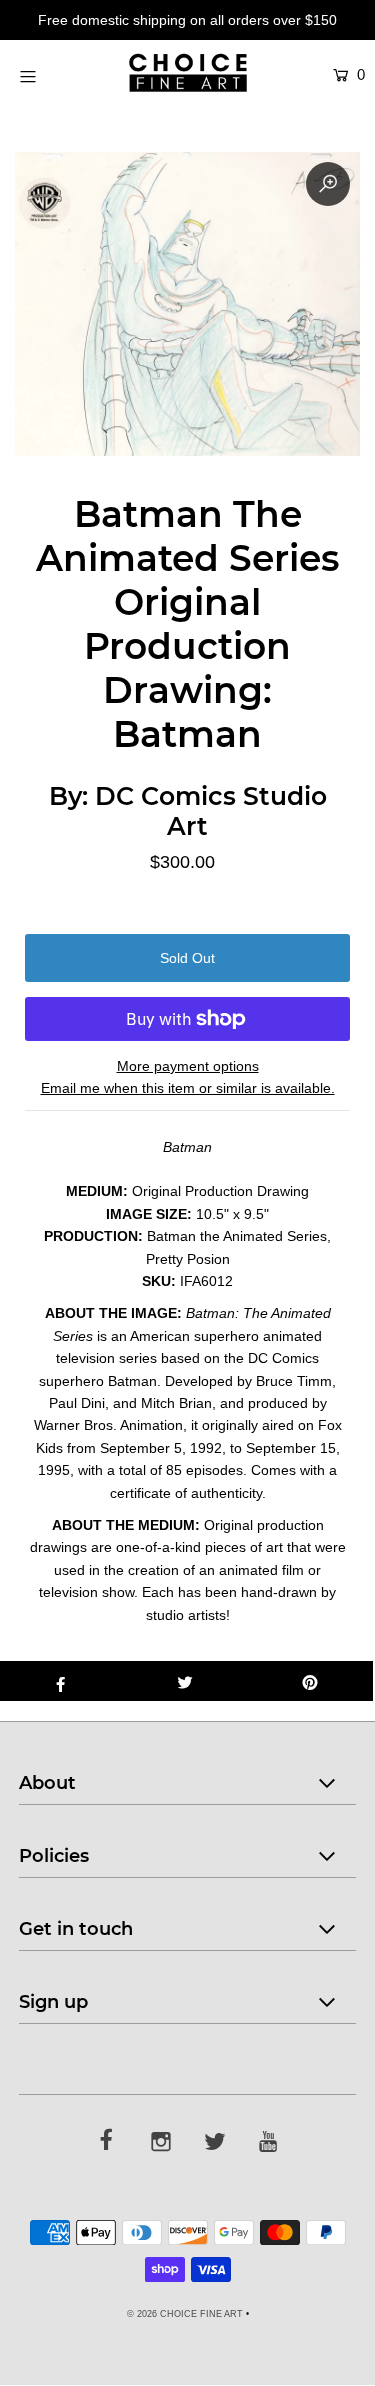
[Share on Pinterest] (310, 1681)
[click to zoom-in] (328, 184)
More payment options (188, 1066)
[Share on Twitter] (185, 1681)
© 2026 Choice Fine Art (185, 2314)
